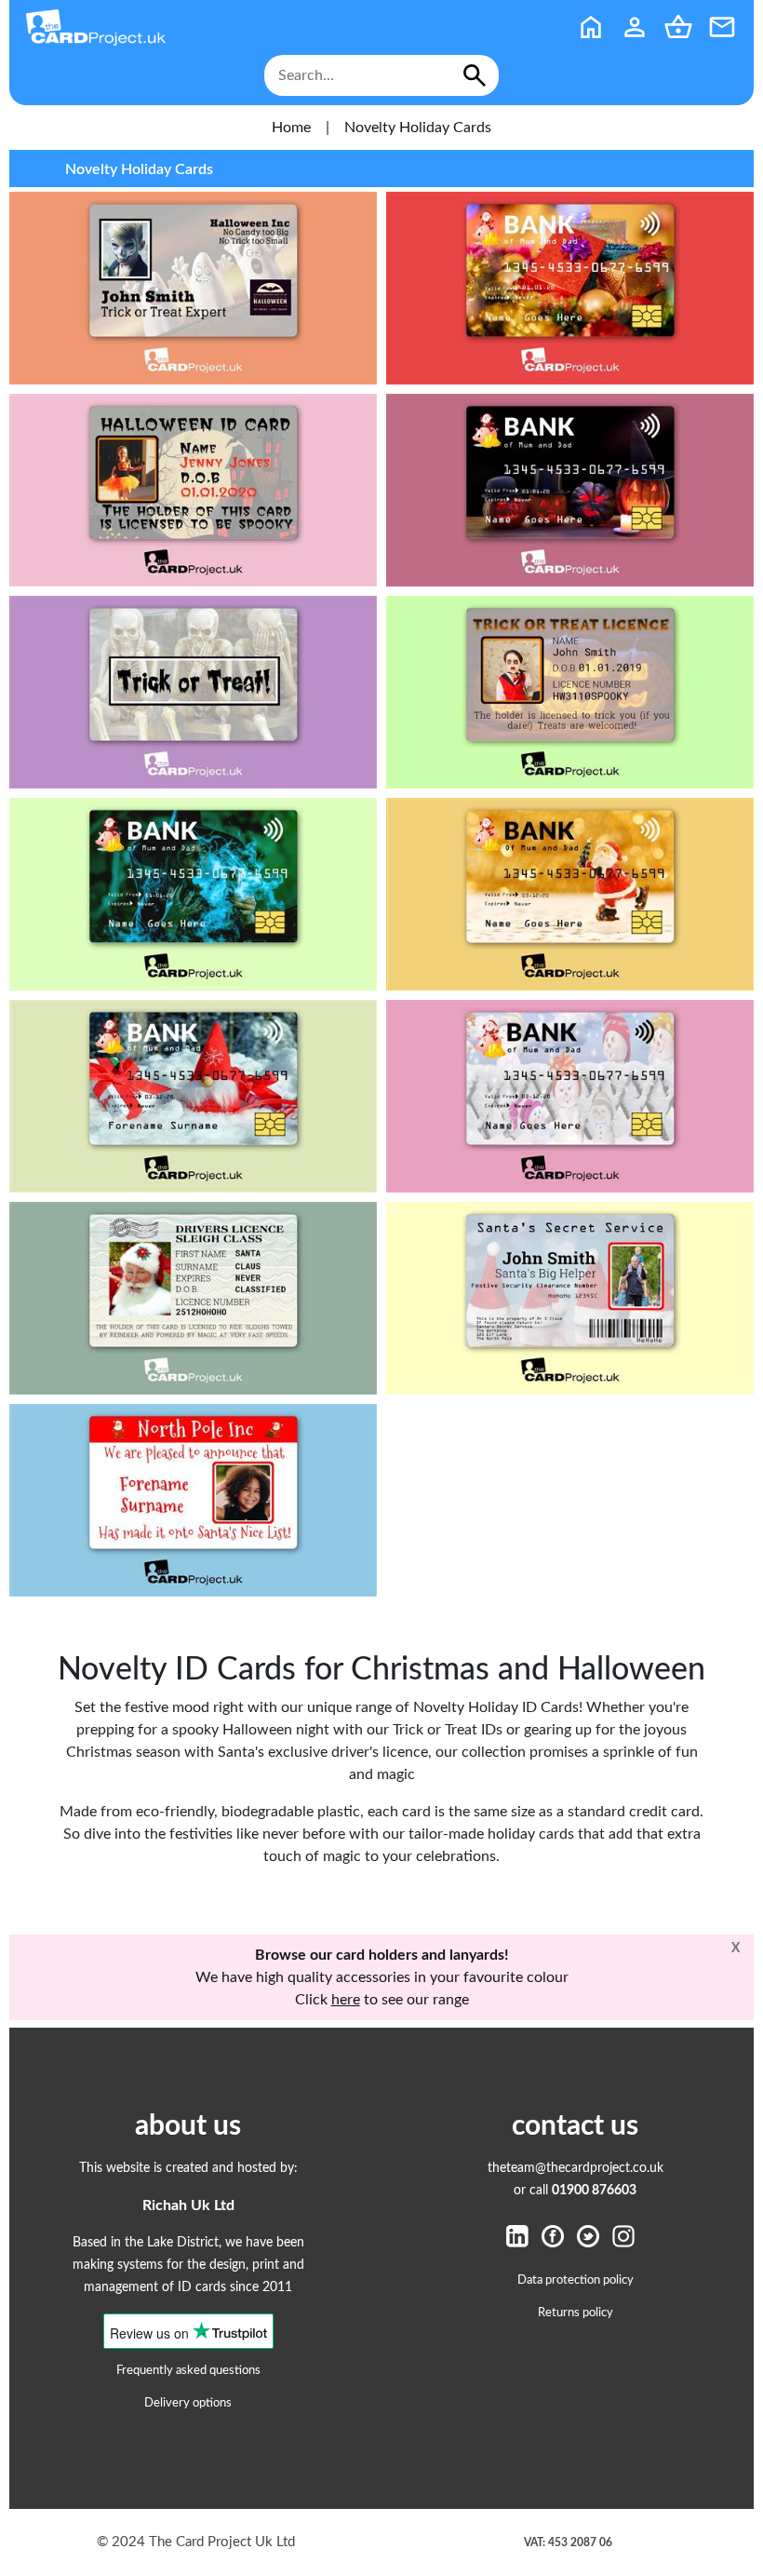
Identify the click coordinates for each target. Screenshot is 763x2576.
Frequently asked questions (188, 2370)
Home (291, 128)
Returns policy (576, 2313)
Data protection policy (576, 2280)
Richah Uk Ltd (188, 2205)
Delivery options (188, 2403)
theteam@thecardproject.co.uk (576, 2168)
